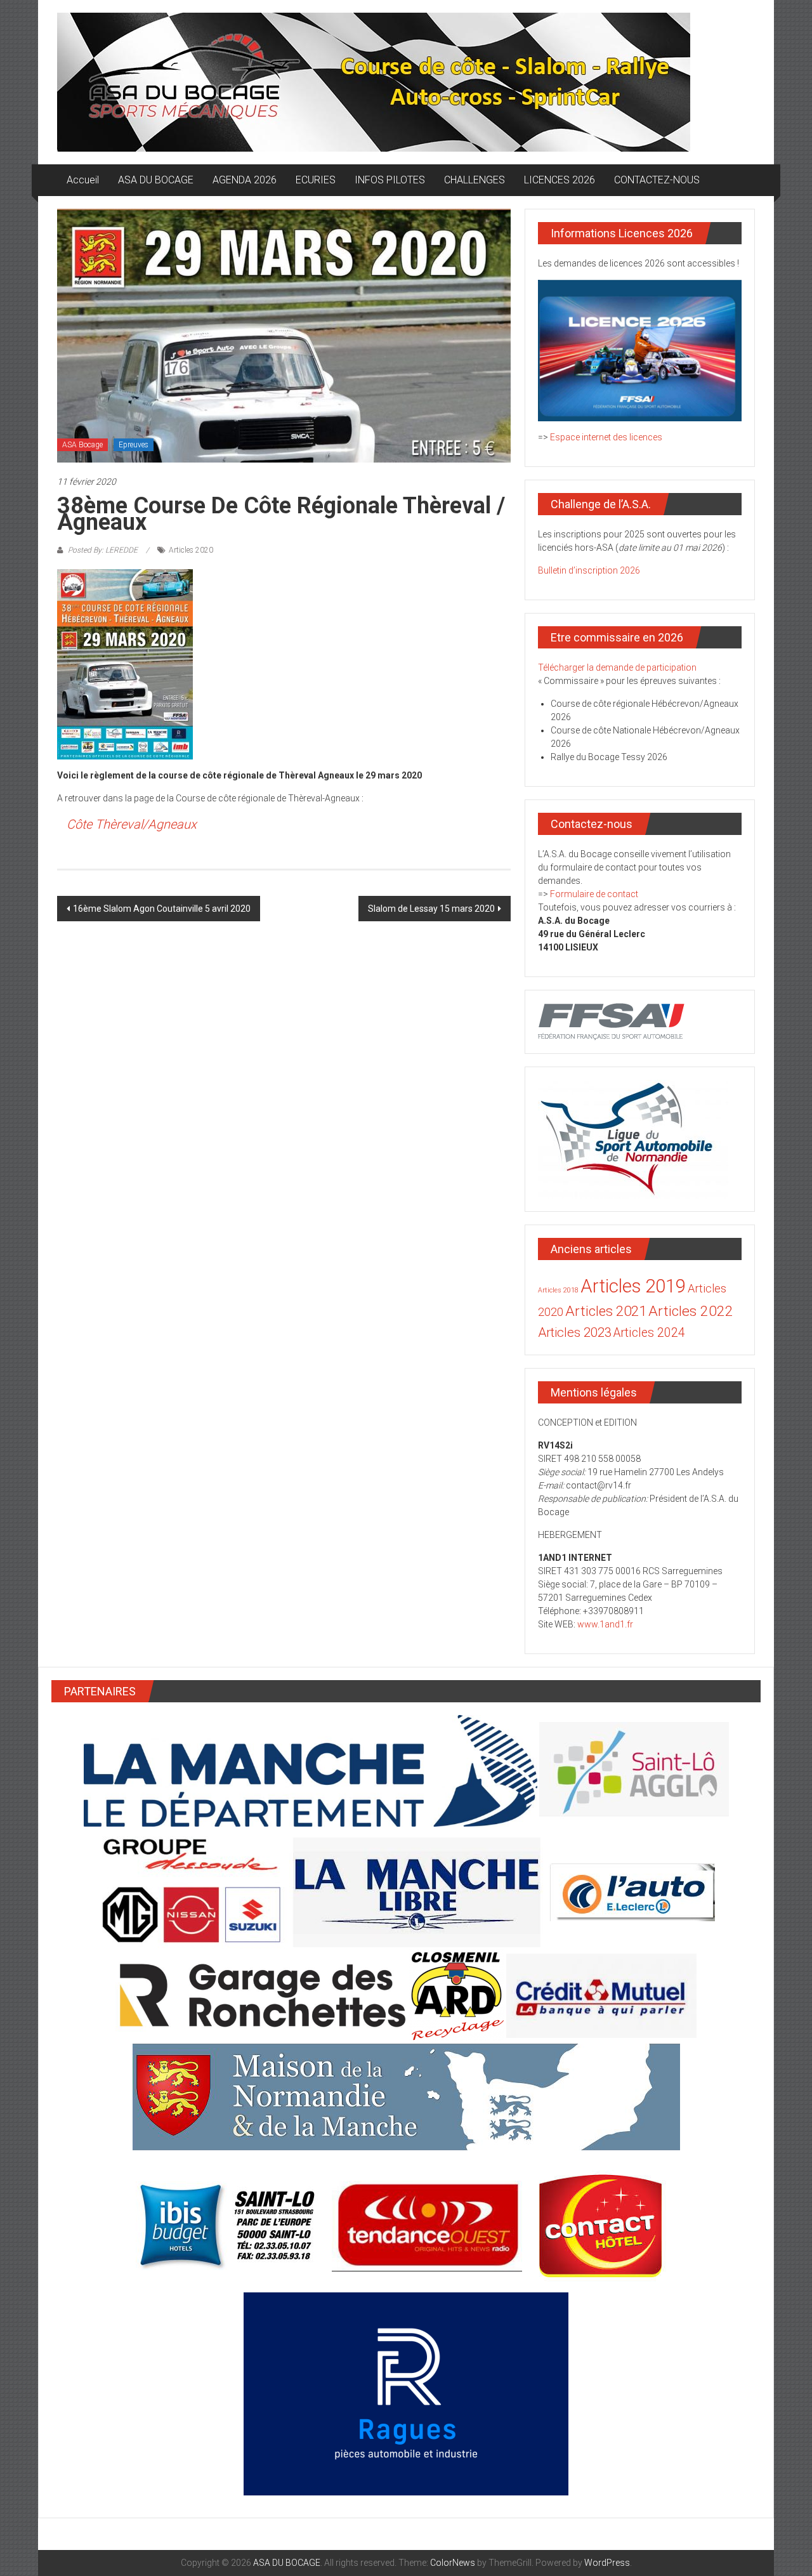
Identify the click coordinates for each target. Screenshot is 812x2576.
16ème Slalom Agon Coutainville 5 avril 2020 (162, 909)
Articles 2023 (575, 1332)
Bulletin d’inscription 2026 (589, 570)
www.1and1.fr (605, 1624)
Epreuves (134, 445)
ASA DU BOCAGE (156, 180)
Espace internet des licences (606, 437)
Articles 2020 (191, 550)
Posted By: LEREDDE (103, 550)
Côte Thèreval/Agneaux (132, 824)
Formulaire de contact (594, 894)
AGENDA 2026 (245, 180)
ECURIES (316, 180)
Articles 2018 (558, 1290)
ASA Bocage (82, 445)
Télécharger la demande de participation (617, 667)
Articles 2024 (649, 1333)
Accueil (83, 180)
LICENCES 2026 (560, 180)
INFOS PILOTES (390, 180)
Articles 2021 (606, 1311)
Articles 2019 (633, 1286)
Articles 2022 (691, 1311)
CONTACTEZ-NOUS (657, 180)
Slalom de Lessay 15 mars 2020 (431, 909)
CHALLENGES (475, 180)
